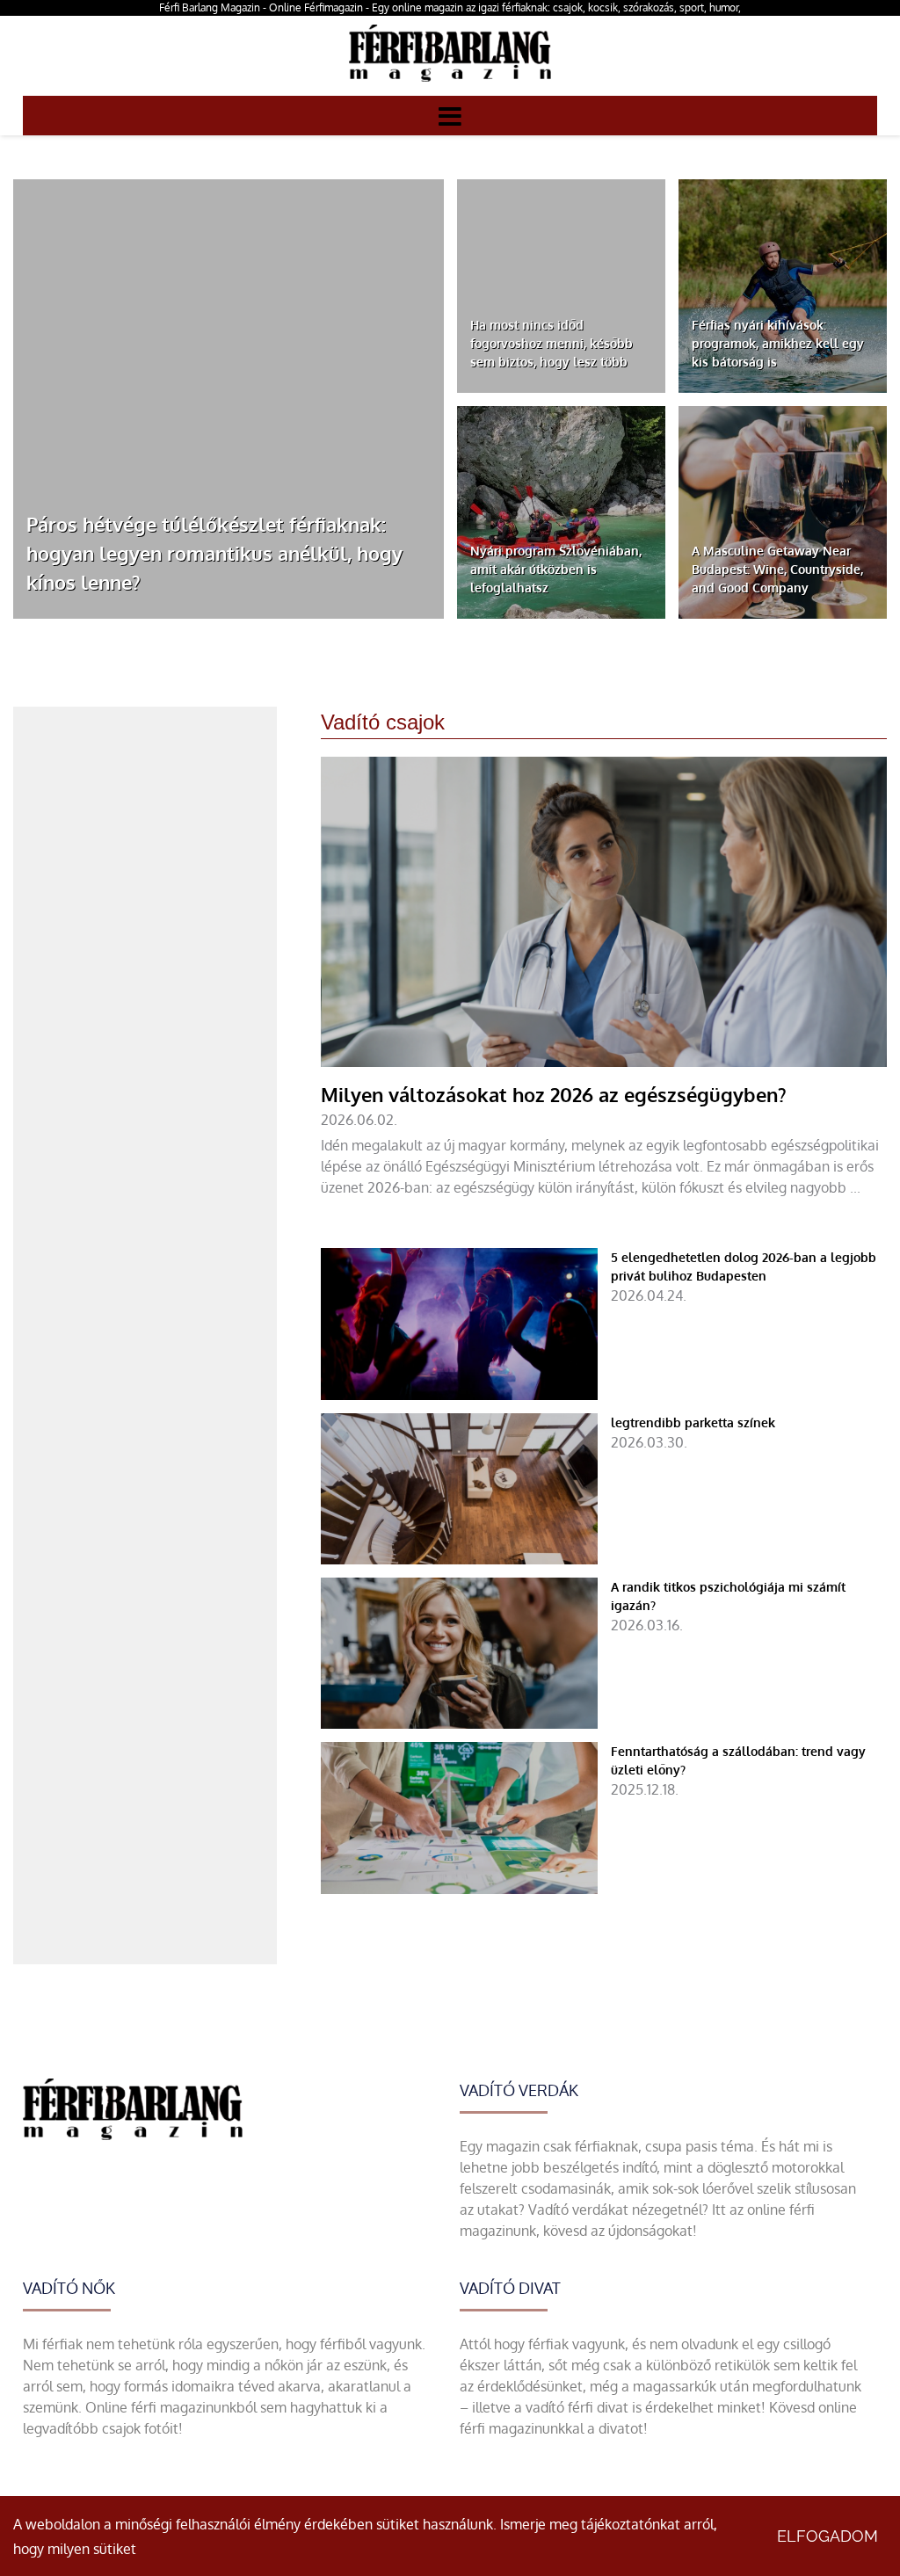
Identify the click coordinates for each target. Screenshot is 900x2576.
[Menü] (450, 115)
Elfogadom (827, 2536)
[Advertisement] (145, 816)
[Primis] (450, 85)
